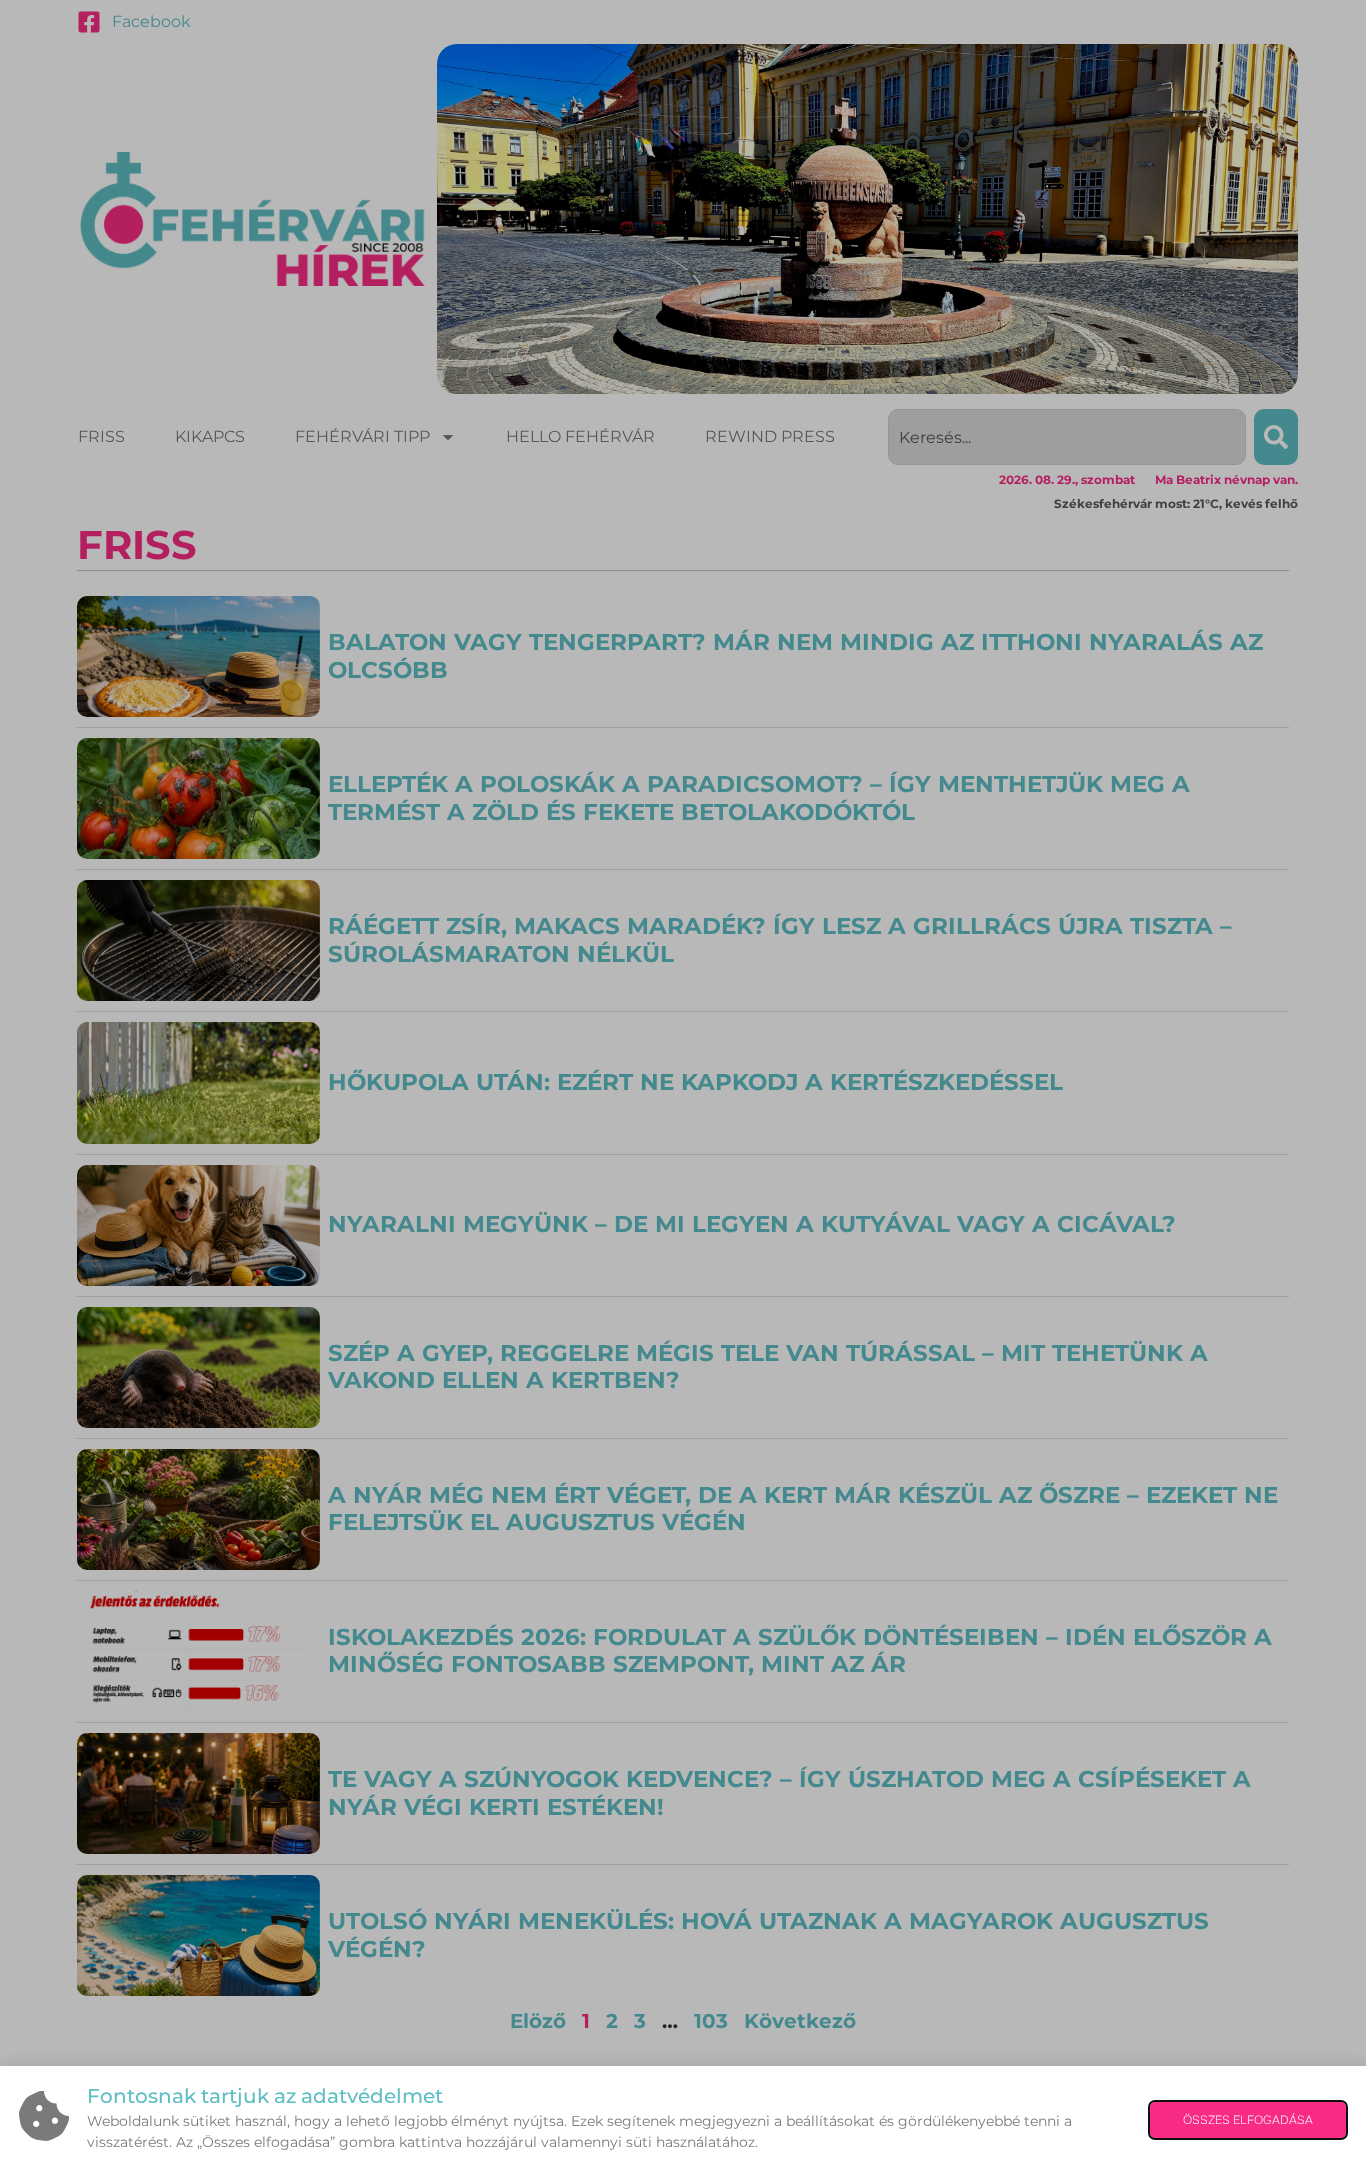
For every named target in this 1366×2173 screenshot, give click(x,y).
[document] (683, 1086)
